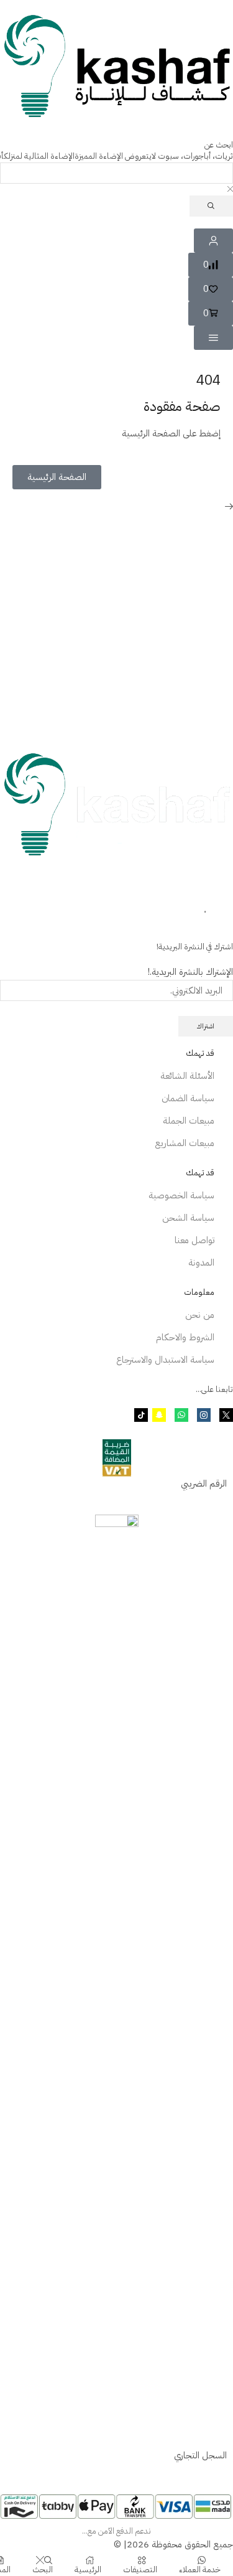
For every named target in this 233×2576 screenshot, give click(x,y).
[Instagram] (204, 1415)
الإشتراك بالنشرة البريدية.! (190, 972)
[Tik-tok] (141, 1415)
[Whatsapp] (181, 1415)
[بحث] (211, 206)
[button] (211, 265)
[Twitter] (226, 1415)
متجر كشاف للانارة (150, 880)
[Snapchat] (159, 1415)
